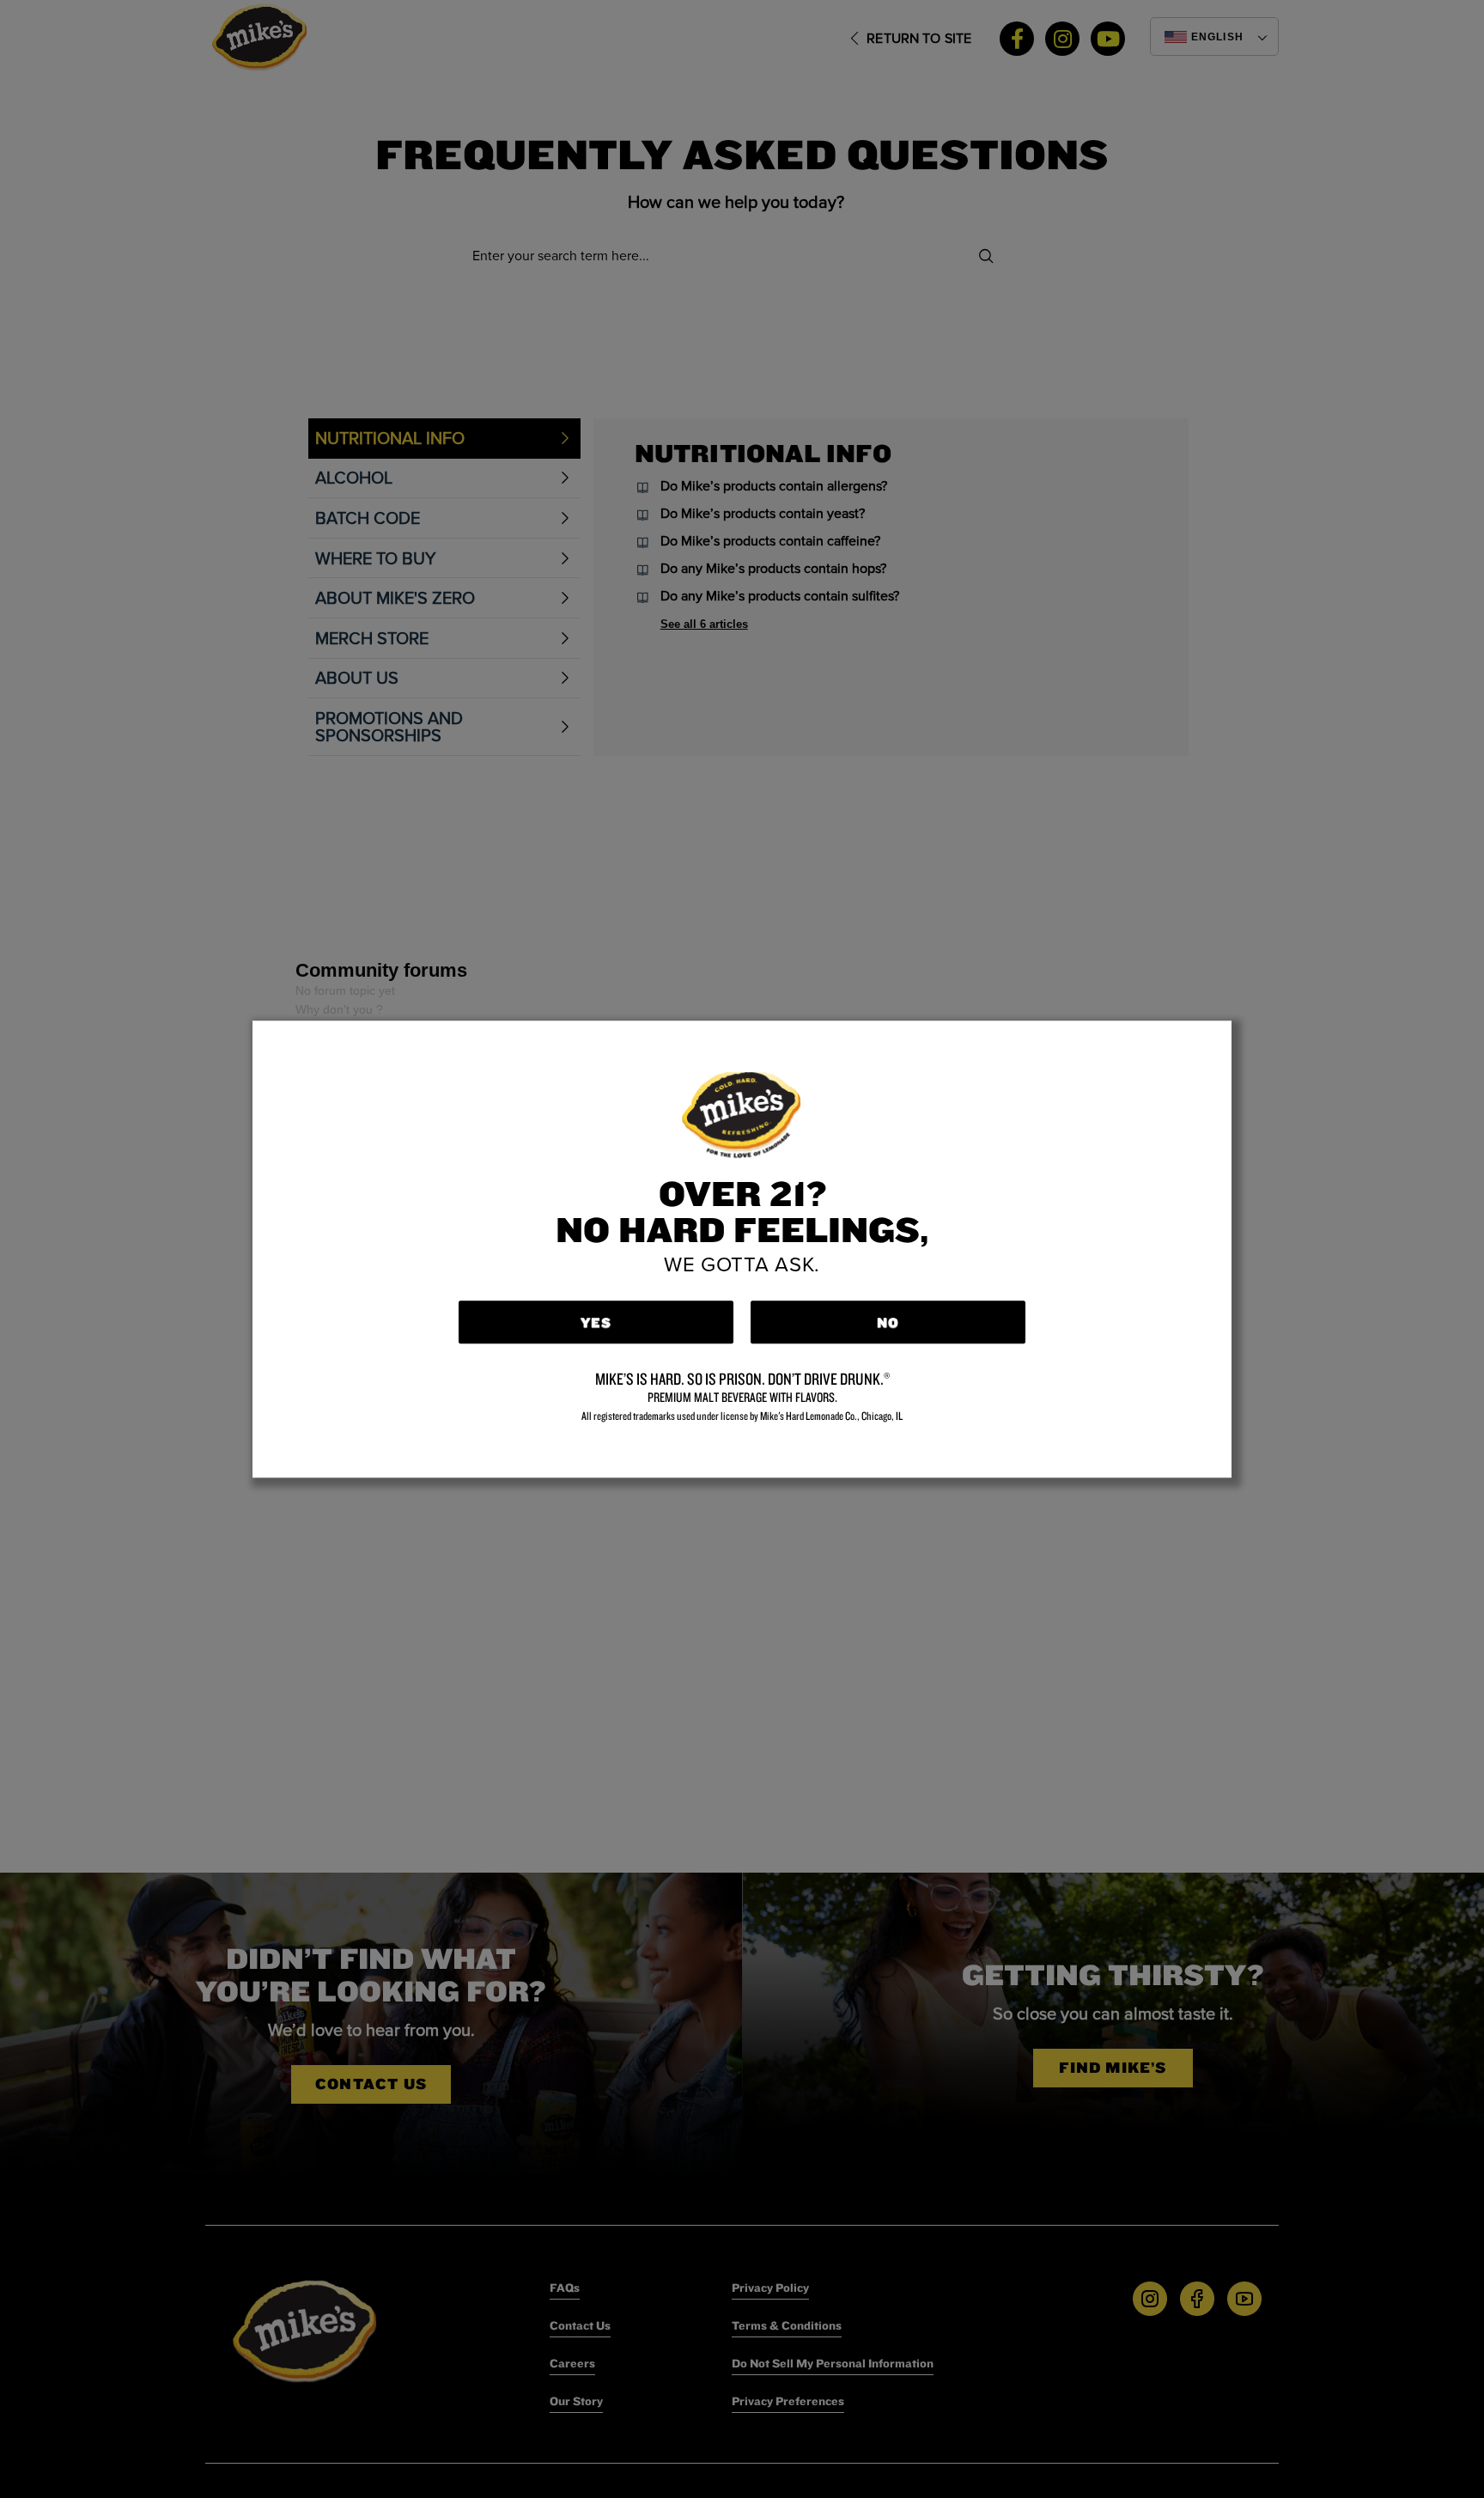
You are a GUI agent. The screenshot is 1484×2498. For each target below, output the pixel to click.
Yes (596, 1322)
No (888, 1322)
